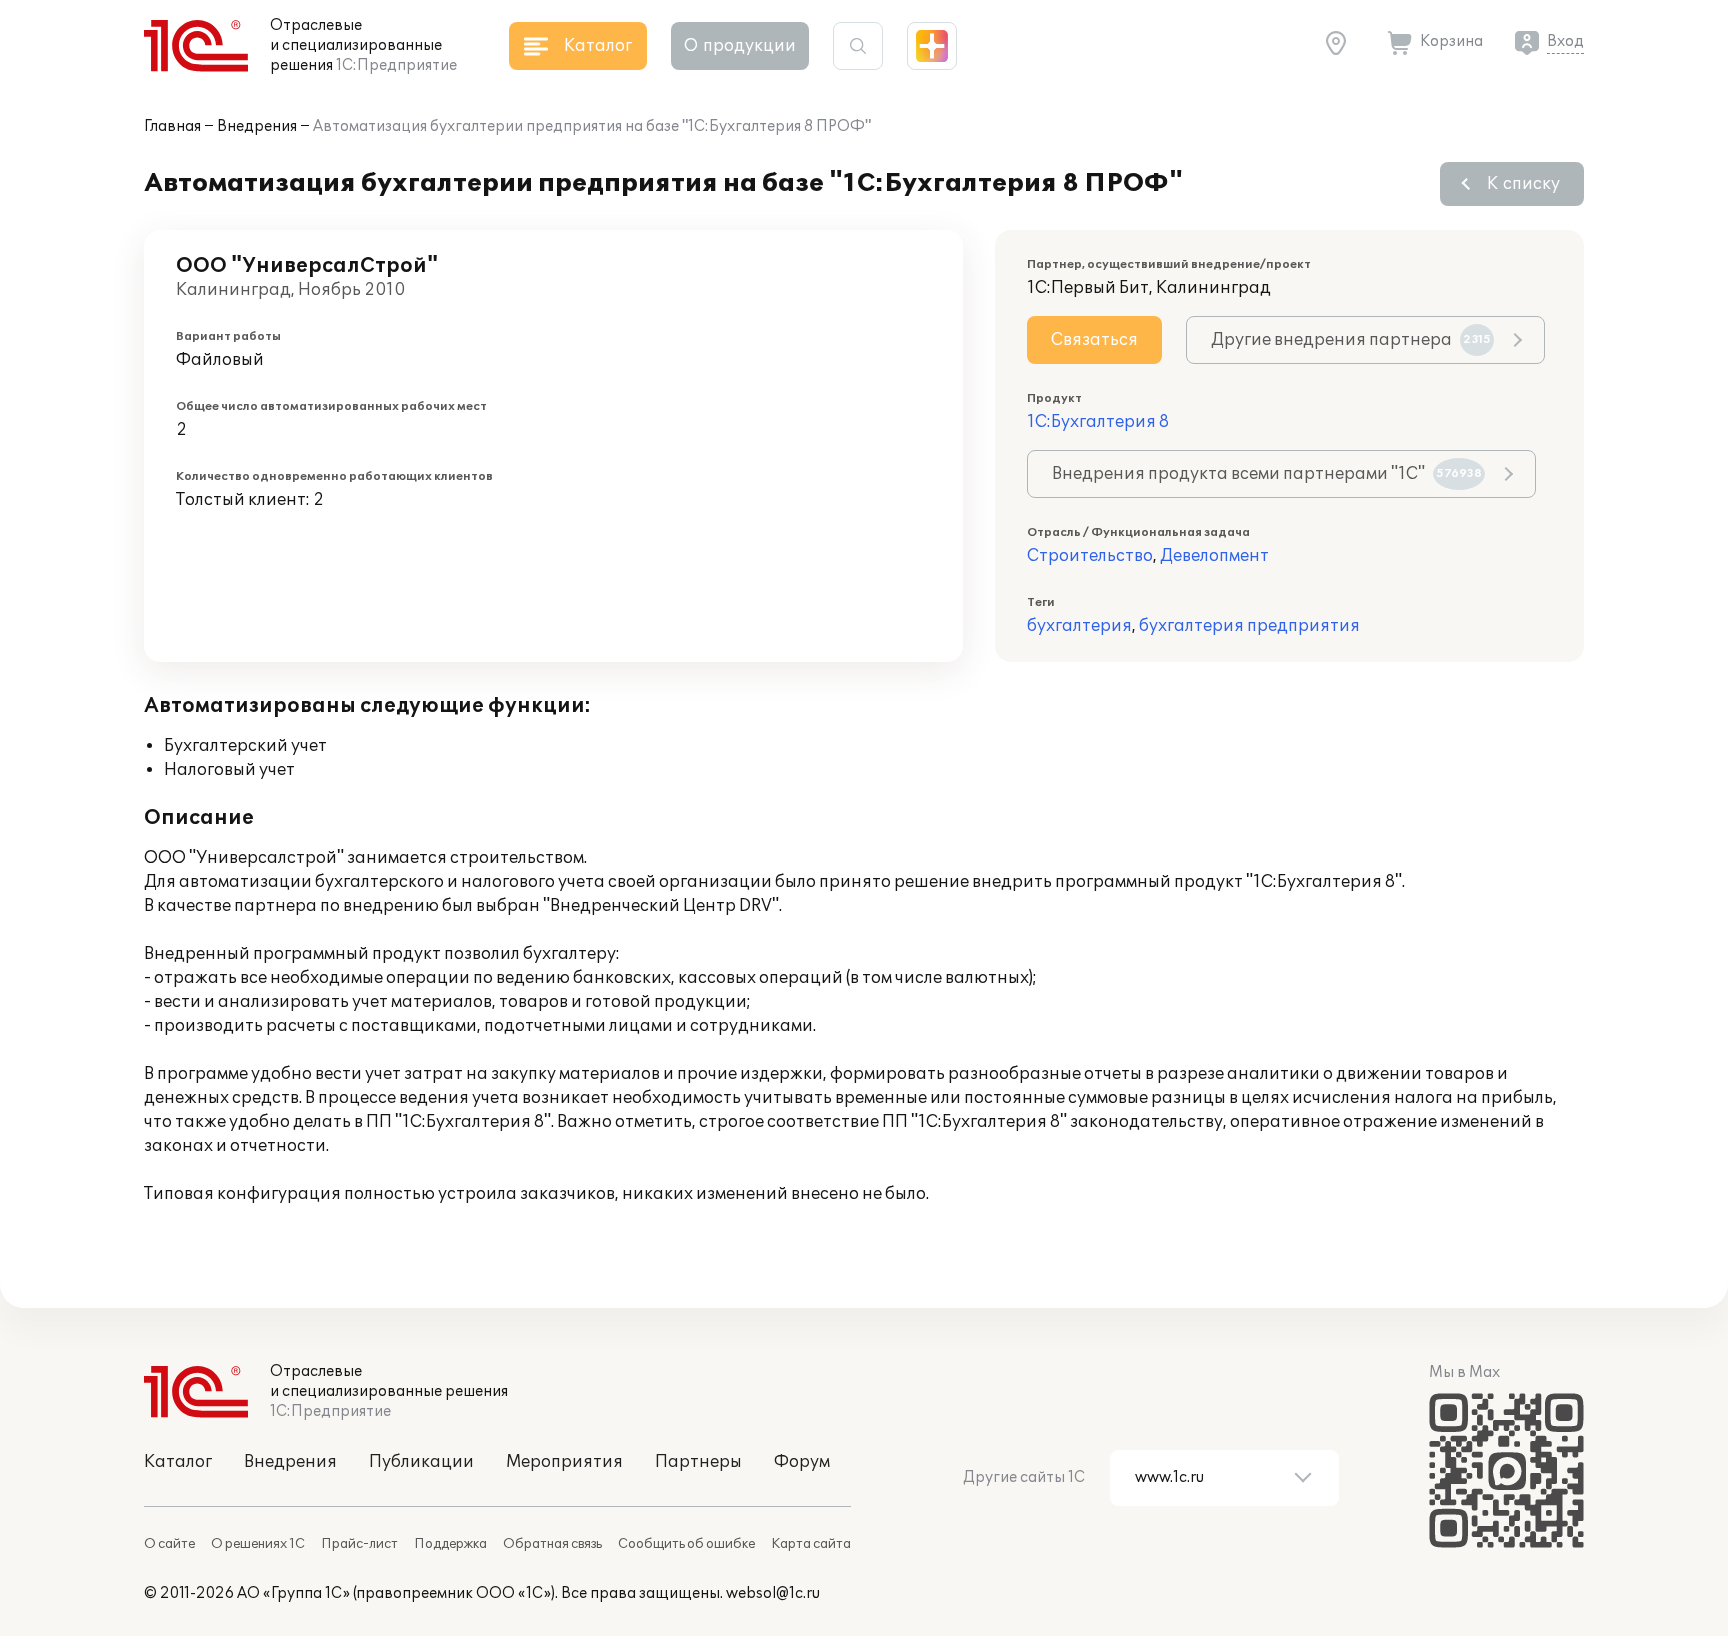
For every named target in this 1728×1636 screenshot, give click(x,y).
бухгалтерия (1079, 626)
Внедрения (257, 126)
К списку (1523, 184)
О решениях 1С (258, 1544)
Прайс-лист (359, 1544)
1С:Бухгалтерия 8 (1098, 422)
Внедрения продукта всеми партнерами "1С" (1267, 474)
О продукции (740, 46)
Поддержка (450, 1544)
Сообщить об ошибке (686, 1544)
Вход (1565, 41)
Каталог (178, 1462)
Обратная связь (552, 1544)
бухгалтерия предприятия (1249, 626)
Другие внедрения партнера (1351, 340)
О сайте (169, 1544)
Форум (802, 1462)
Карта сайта (811, 1544)
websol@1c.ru (773, 1593)
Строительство (1090, 556)
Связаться (1094, 340)
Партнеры (698, 1462)
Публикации (421, 1462)
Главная (172, 126)
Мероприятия (564, 1462)
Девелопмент (1214, 556)
